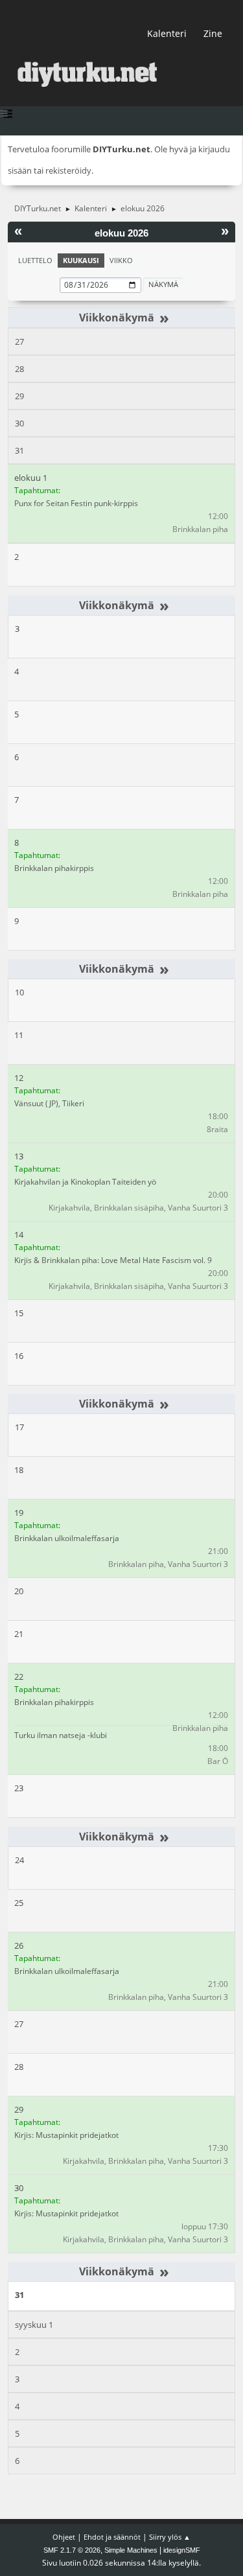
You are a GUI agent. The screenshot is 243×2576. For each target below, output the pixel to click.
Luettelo (35, 260)
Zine (213, 33)
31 (19, 450)
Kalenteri (167, 33)
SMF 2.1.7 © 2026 (72, 2550)
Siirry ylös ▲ (170, 2537)
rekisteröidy (68, 170)
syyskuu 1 (34, 2325)
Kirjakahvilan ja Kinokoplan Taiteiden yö (85, 1182)
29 (19, 396)
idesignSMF (182, 2550)
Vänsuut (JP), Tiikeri (49, 1103)
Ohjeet (64, 2537)
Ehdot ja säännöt (112, 2537)
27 (19, 342)
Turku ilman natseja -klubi (61, 1735)
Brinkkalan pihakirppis (54, 868)
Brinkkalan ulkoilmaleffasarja (67, 1538)
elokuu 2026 (121, 233)
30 (19, 423)
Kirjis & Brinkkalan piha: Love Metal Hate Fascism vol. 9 (113, 1260)
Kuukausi (81, 260)
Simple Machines (131, 2550)
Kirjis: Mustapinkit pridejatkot (66, 2135)
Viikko (121, 260)
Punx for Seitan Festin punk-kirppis (76, 503)
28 (19, 369)
